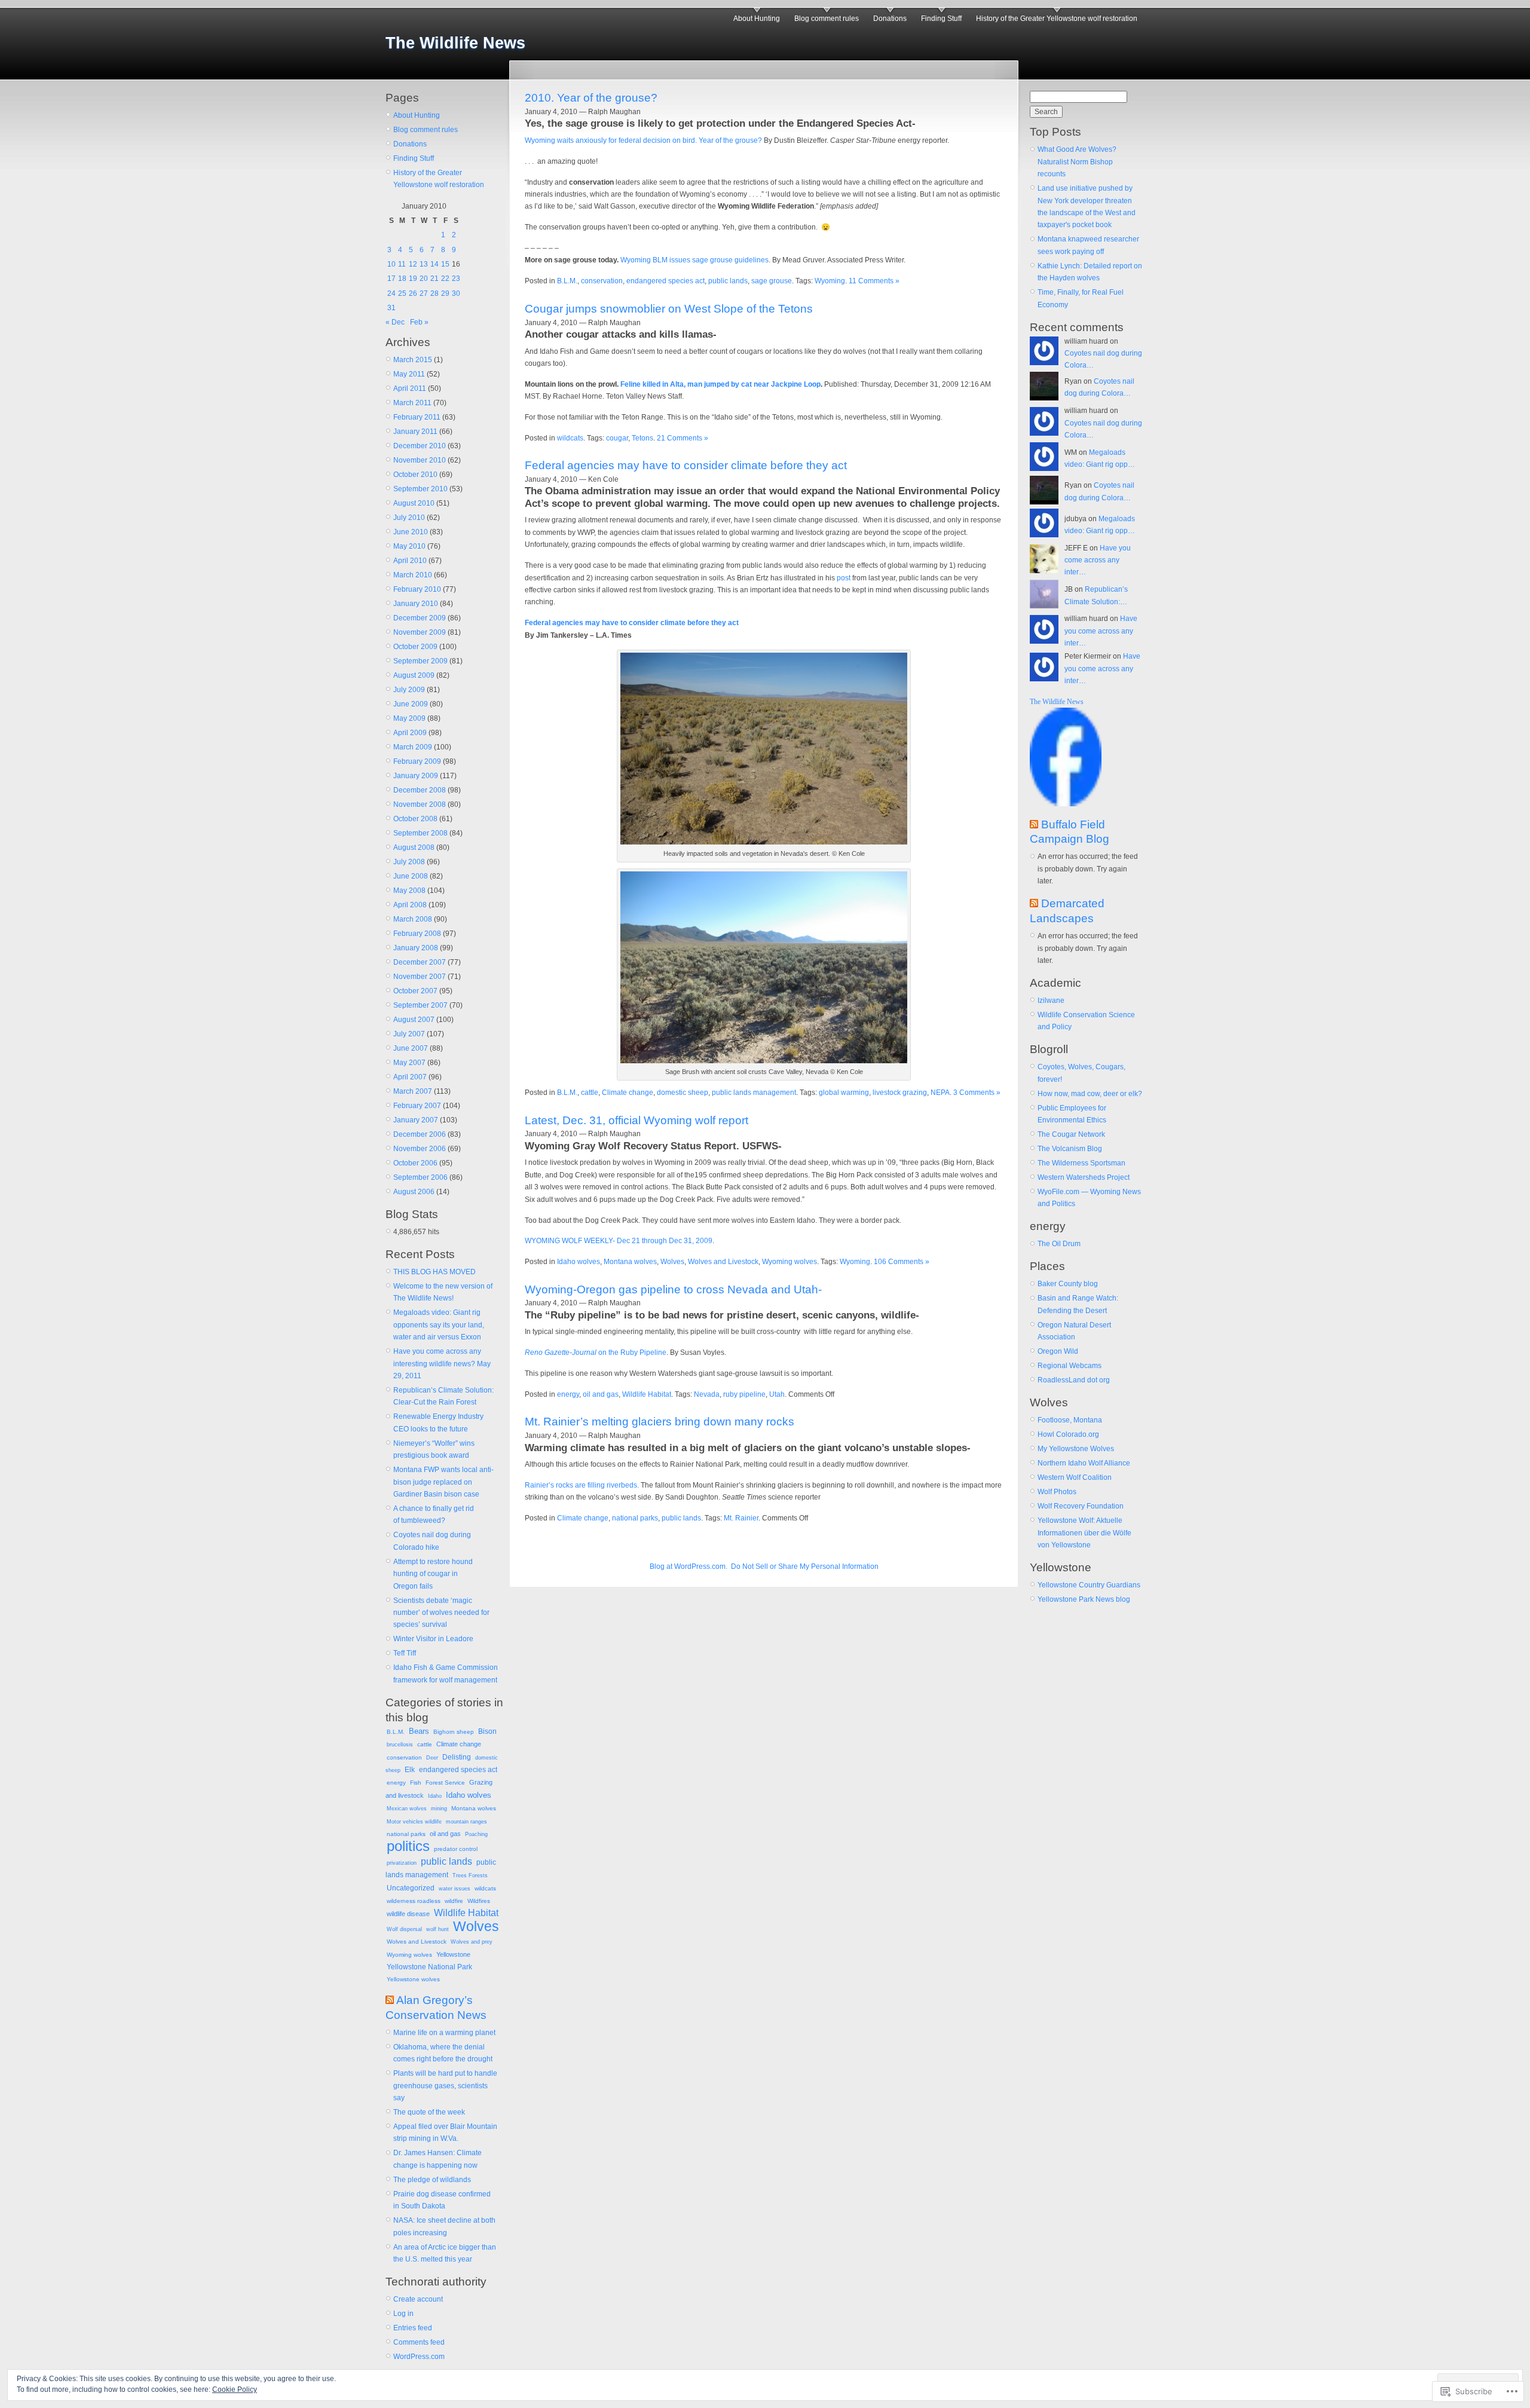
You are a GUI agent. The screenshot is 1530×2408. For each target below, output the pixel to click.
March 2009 (413, 747)
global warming (844, 1093)
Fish (416, 1783)
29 (445, 293)
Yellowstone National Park (429, 1967)
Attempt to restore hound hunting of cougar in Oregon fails (433, 1574)
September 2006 (420, 1177)
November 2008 (420, 804)
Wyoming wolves (409, 1955)
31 (391, 308)
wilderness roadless (414, 1901)
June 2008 (411, 876)
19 (413, 279)
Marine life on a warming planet (444, 2033)
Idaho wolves (469, 1795)
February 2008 (417, 934)
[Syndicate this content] (390, 2000)
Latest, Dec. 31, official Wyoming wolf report (637, 1120)
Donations (890, 19)
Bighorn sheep (454, 1732)
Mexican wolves (407, 1809)
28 (434, 293)
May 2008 (409, 891)
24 (391, 293)
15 (445, 264)
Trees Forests (470, 1875)
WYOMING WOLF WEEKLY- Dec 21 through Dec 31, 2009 (619, 1241)
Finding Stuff (941, 19)
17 (391, 279)
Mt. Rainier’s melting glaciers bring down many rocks (660, 1422)
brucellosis (400, 1745)
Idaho (435, 1796)
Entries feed (413, 2328)
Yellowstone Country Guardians (1089, 1585)
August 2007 (414, 1020)
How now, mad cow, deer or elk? (1090, 1094)
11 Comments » (874, 281)
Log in (403, 2314)
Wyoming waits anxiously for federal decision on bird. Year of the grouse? (643, 140)
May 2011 (409, 374)
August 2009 (414, 675)
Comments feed (419, 2342)
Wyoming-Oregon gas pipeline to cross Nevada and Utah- (673, 1289)
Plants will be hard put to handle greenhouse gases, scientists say (445, 2086)
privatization (402, 1863)
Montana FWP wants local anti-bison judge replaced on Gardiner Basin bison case (443, 1482)
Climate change (459, 1744)
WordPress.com (419, 2357)
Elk (410, 1770)
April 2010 (410, 561)
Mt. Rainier (741, 1518)
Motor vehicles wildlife (414, 1822)
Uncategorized (411, 1888)
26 (413, 293)
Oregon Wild (1058, 1351)
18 (402, 279)
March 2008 (413, 919)
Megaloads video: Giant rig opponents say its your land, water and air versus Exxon (439, 1325)
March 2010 (413, 575)
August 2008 (414, 847)
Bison (487, 1731)
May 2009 (409, 718)
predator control (456, 1849)
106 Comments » (902, 1262)
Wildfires (479, 1901)
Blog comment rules (827, 19)
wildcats (485, 1888)
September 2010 (420, 489)
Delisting (457, 1757)
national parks (406, 1834)
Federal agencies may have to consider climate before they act (686, 465)
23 (456, 279)
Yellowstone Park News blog (1084, 1599)
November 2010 (420, 460)
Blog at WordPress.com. (688, 1566)
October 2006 (415, 1163)
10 (391, 264)
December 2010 (420, 446)
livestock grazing (900, 1093)
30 (456, 293)
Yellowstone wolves (413, 1979)
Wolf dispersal (404, 1929)
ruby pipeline (744, 1394)
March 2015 (413, 360)
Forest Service (445, 1783)
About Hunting (757, 19)
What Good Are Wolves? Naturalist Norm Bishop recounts (1077, 162)
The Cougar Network (1071, 1134)
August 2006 (414, 1192)
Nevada (707, 1394)
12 (413, 264)
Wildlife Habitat (466, 1913)
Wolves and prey (472, 1942)
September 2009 (420, 661)
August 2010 (414, 503)
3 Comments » (977, 1093)
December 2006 (420, 1134)
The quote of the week (429, 2112)
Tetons (642, 438)
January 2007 (416, 1120)
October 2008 (415, 819)
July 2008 (409, 862)
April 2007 (410, 1077)
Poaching (476, 1834)
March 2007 (413, 1091)
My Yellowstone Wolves (1076, 1449)
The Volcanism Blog (1070, 1149)
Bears (419, 1731)
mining (439, 1809)
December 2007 (420, 962)
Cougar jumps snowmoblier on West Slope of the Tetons (669, 309)
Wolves (476, 1926)
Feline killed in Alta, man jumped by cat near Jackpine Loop (720, 384)
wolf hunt (437, 1929)
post (844, 578)
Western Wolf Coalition (1075, 1477)
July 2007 (409, 1034)
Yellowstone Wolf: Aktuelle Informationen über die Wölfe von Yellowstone (1084, 1533)
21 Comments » (683, 438)
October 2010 (415, 475)
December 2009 (420, 618)
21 (434, 279)
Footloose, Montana (1070, 1420)
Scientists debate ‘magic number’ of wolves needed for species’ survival (441, 1613)
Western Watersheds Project (1084, 1177)
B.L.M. (396, 1732)
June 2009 (411, 704)
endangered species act (458, 1770)
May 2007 (409, 1063)
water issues (455, 1889)
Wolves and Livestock (417, 1942)
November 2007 (420, 977)
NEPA (940, 1093)
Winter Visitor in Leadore (433, 1639)
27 (424, 293)
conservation (404, 1757)
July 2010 (409, 518)
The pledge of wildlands (432, 2180)
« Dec (395, 322)
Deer (432, 1758)
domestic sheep (683, 1093)
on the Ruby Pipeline (596, 1353)
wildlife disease (408, 1914)
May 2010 (409, 546)
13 (424, 264)
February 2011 (417, 417)
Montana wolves (474, 1808)
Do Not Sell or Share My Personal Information (805, 1566)
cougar (617, 438)
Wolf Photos (1057, 1492)
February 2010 (417, 589)
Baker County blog (1068, 1284)
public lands (446, 1861)
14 (434, 264)
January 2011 (415, 432)
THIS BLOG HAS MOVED (434, 1272)
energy (396, 1783)
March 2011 (412, 403)
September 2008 (420, 833)
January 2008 (416, 948)
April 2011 (410, 388)
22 (445, 279)
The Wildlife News (455, 43)
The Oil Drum (1059, 1244)
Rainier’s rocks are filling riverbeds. (582, 1485)
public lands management (754, 1093)
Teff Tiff (405, 1653)
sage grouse (772, 281)
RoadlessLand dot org (1074, 1380)
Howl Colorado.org (1068, 1434)
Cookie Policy (235, 2389)
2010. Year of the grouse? (591, 98)
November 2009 (420, 632)
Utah (777, 1394)
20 (424, 279)
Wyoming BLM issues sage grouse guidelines (694, 260)
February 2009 (417, 761)
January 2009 (416, 776)
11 (402, 264)
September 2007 (420, 1005)
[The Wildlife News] (1066, 804)
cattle (425, 1744)
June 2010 (411, 532)
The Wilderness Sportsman (1081, 1163)
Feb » (419, 322)
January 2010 (416, 604)
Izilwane (1051, 1000)
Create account (418, 2299)
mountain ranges (466, 1822)
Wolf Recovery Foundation (1081, 1506)
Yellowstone (453, 1954)
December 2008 (420, 790)
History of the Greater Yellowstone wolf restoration (1057, 19)
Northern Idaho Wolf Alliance (1084, 1463)
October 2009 (415, 647)
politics (408, 1846)
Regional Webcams (1070, 1366)
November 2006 (420, 1149)
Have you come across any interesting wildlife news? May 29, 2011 (442, 1364)
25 (402, 293)
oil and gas (445, 1834)
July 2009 (409, 690)
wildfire (454, 1901)
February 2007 (417, 1106)
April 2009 (410, 733)
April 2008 (410, 905)
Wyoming (830, 281)
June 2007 (411, 1048)
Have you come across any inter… (1098, 560)
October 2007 (415, 991)
